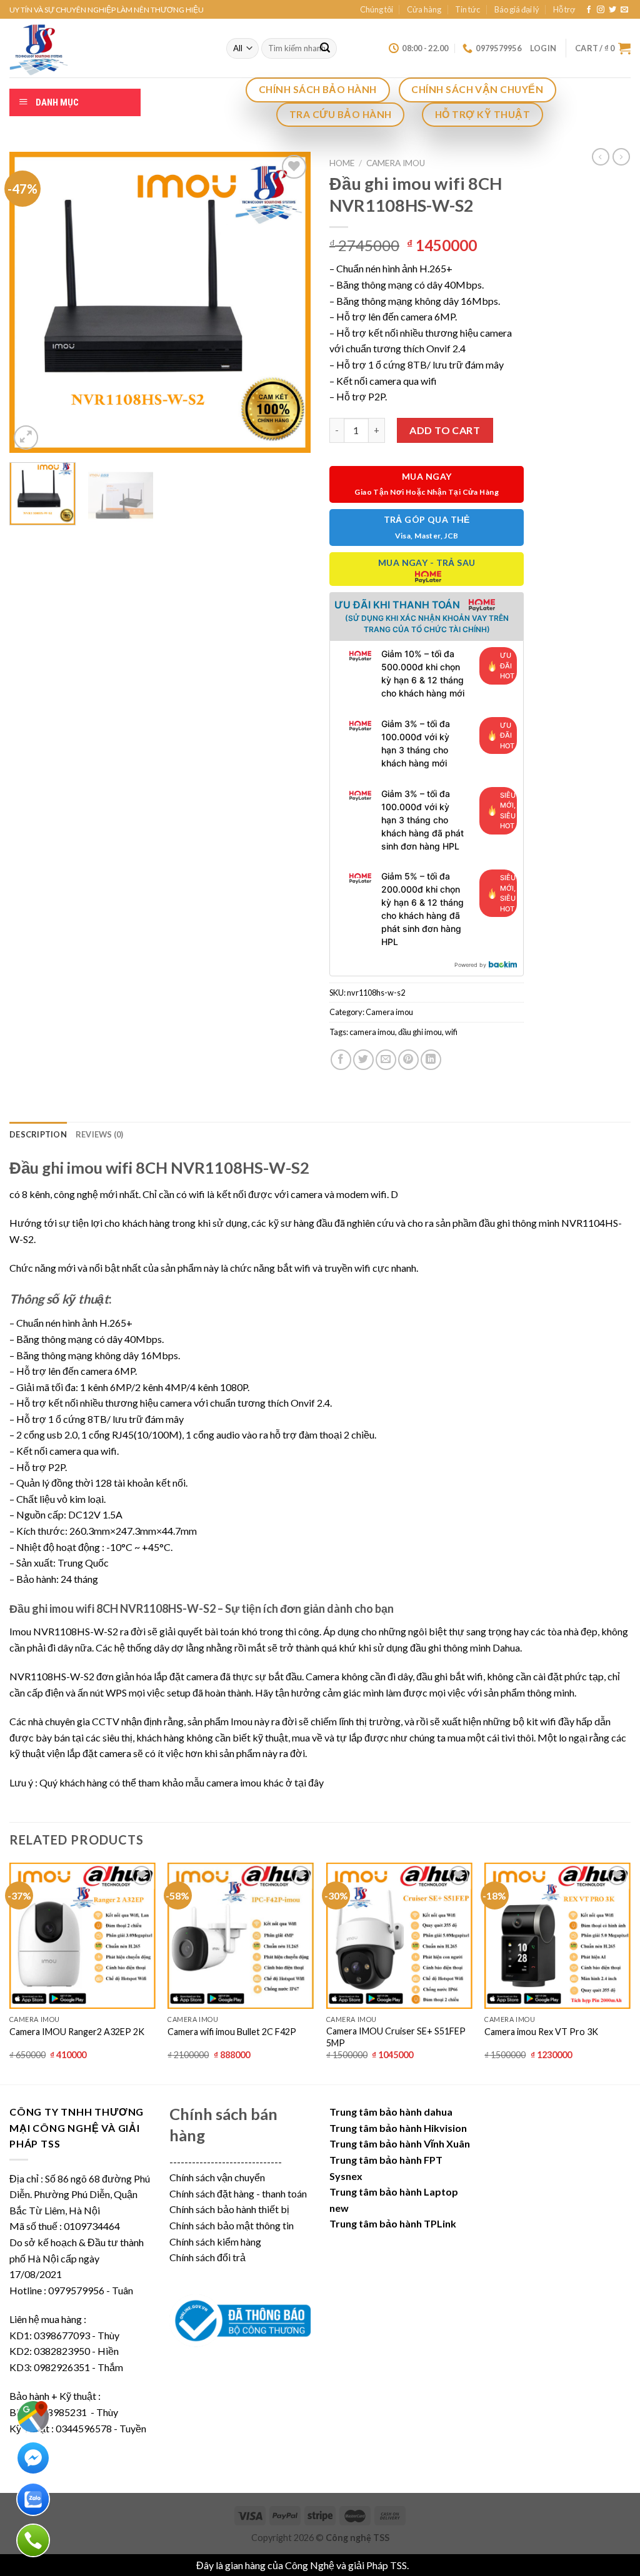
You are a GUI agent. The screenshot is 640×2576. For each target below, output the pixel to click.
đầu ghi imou (420, 1032)
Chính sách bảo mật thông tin (232, 2225)
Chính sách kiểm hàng (215, 2242)
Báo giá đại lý (517, 9)
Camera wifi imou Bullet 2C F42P (232, 2032)
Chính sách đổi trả (207, 2257)
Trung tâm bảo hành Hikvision (398, 2128)
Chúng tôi (377, 9)
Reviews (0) (100, 1134)
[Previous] (31, 302)
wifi (451, 1032)
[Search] (325, 49)
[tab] (38, 1134)
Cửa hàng (424, 9)
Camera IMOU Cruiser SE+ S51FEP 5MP (396, 2037)
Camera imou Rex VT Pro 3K (541, 2032)
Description (38, 1134)
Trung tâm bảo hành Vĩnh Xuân (400, 2143)
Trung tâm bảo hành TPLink (393, 2223)
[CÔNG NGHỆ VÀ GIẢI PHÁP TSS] (108, 48)
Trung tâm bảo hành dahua (391, 2112)
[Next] (289, 302)
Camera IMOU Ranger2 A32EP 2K (77, 2032)
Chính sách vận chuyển (217, 2177)
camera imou (372, 1032)
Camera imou (396, 163)
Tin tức (467, 9)
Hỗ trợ (564, 9)
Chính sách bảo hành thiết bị (229, 2209)
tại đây (309, 1782)
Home (342, 163)
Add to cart (445, 430)
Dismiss (427, 2565)
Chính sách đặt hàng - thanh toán (238, 2193)
